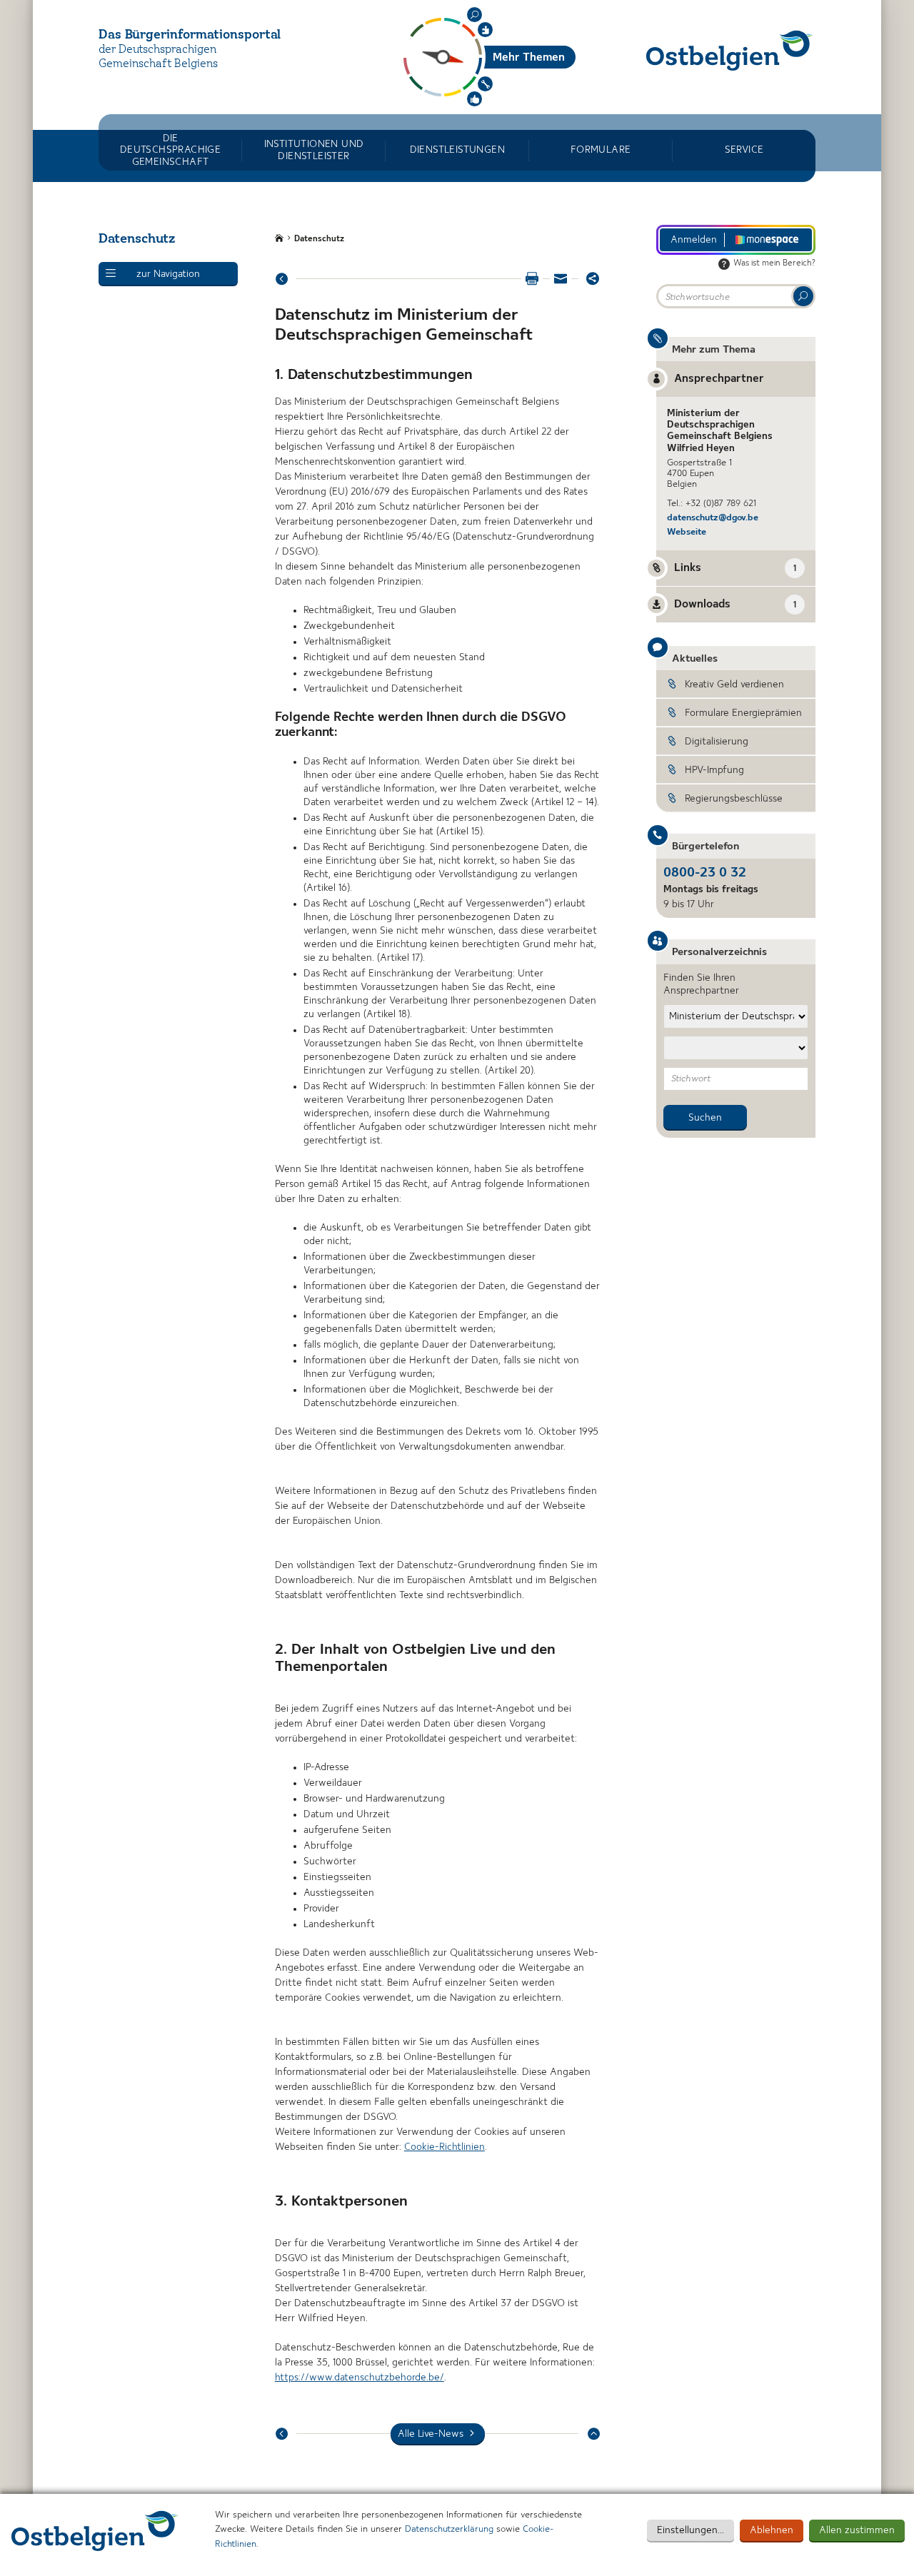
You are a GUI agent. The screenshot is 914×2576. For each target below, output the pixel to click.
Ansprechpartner (719, 379)
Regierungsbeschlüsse (734, 799)
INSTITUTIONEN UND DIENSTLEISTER (314, 150)
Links (735, 568)
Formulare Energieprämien (743, 713)
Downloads (735, 605)
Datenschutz (319, 239)
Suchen (474, 15)
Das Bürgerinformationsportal (190, 35)
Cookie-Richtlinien (445, 2147)
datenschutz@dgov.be (713, 518)
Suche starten (803, 296)
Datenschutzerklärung (449, 2529)
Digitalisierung (717, 742)
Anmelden (694, 240)
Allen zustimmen (857, 2530)
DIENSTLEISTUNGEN (457, 150)
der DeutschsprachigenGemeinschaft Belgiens (158, 57)
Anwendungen (485, 84)
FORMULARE (601, 150)
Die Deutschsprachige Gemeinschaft (170, 150)
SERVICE (744, 150)
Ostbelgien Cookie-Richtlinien (95, 2531)
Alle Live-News (431, 2434)
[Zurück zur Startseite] (730, 50)
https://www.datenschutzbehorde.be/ (360, 2378)
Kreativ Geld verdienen (734, 685)
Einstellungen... (690, 2530)
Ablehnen (772, 2530)
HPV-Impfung (714, 770)
